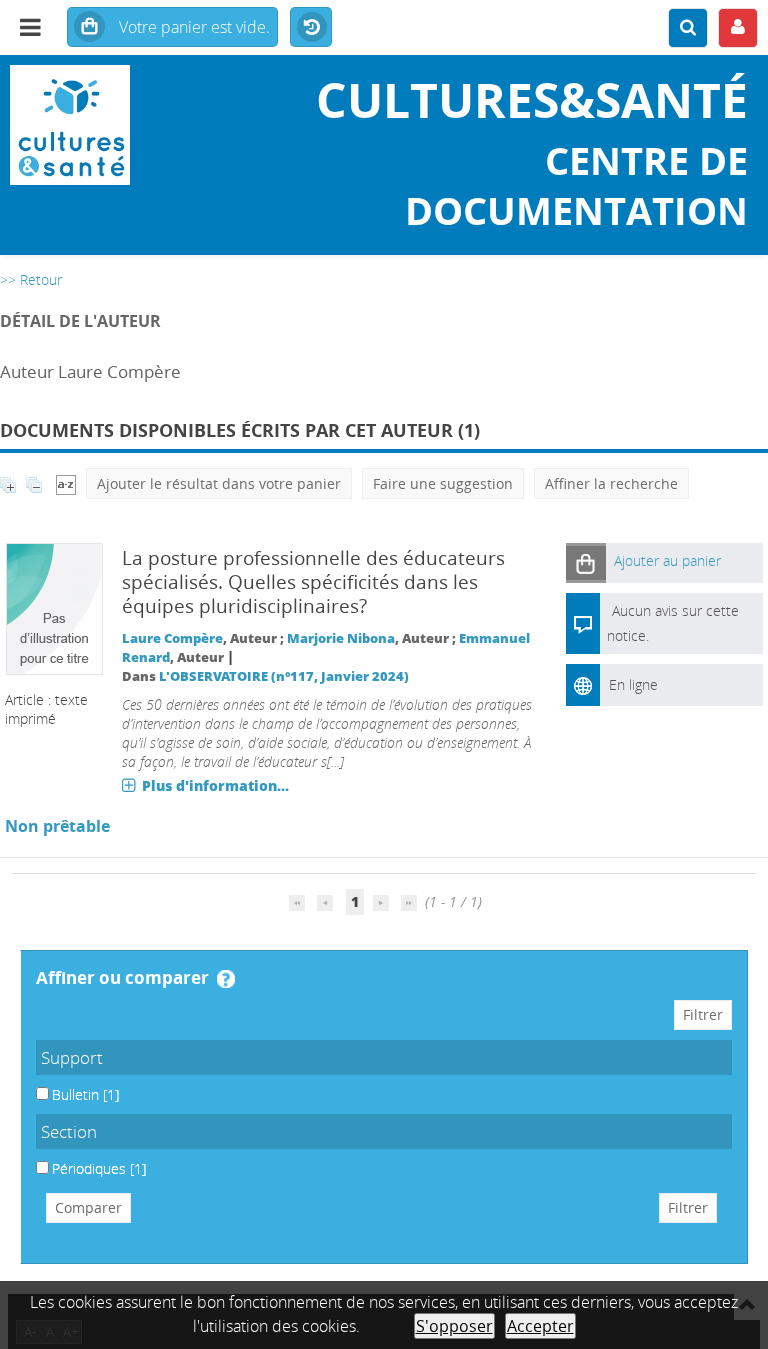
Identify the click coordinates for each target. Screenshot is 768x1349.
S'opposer (454, 1326)
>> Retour (31, 279)
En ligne (633, 684)
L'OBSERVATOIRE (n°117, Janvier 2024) (284, 676)
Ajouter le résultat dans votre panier (219, 483)
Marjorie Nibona (341, 638)
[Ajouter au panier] (586, 562)
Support (72, 1057)
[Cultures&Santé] (128, 125)
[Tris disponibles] (66, 483)
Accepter (540, 1326)
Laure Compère (172, 638)
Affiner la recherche (611, 483)
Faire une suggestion (443, 483)
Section (69, 1131)
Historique (311, 28)
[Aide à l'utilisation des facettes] (226, 979)
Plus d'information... (215, 785)
